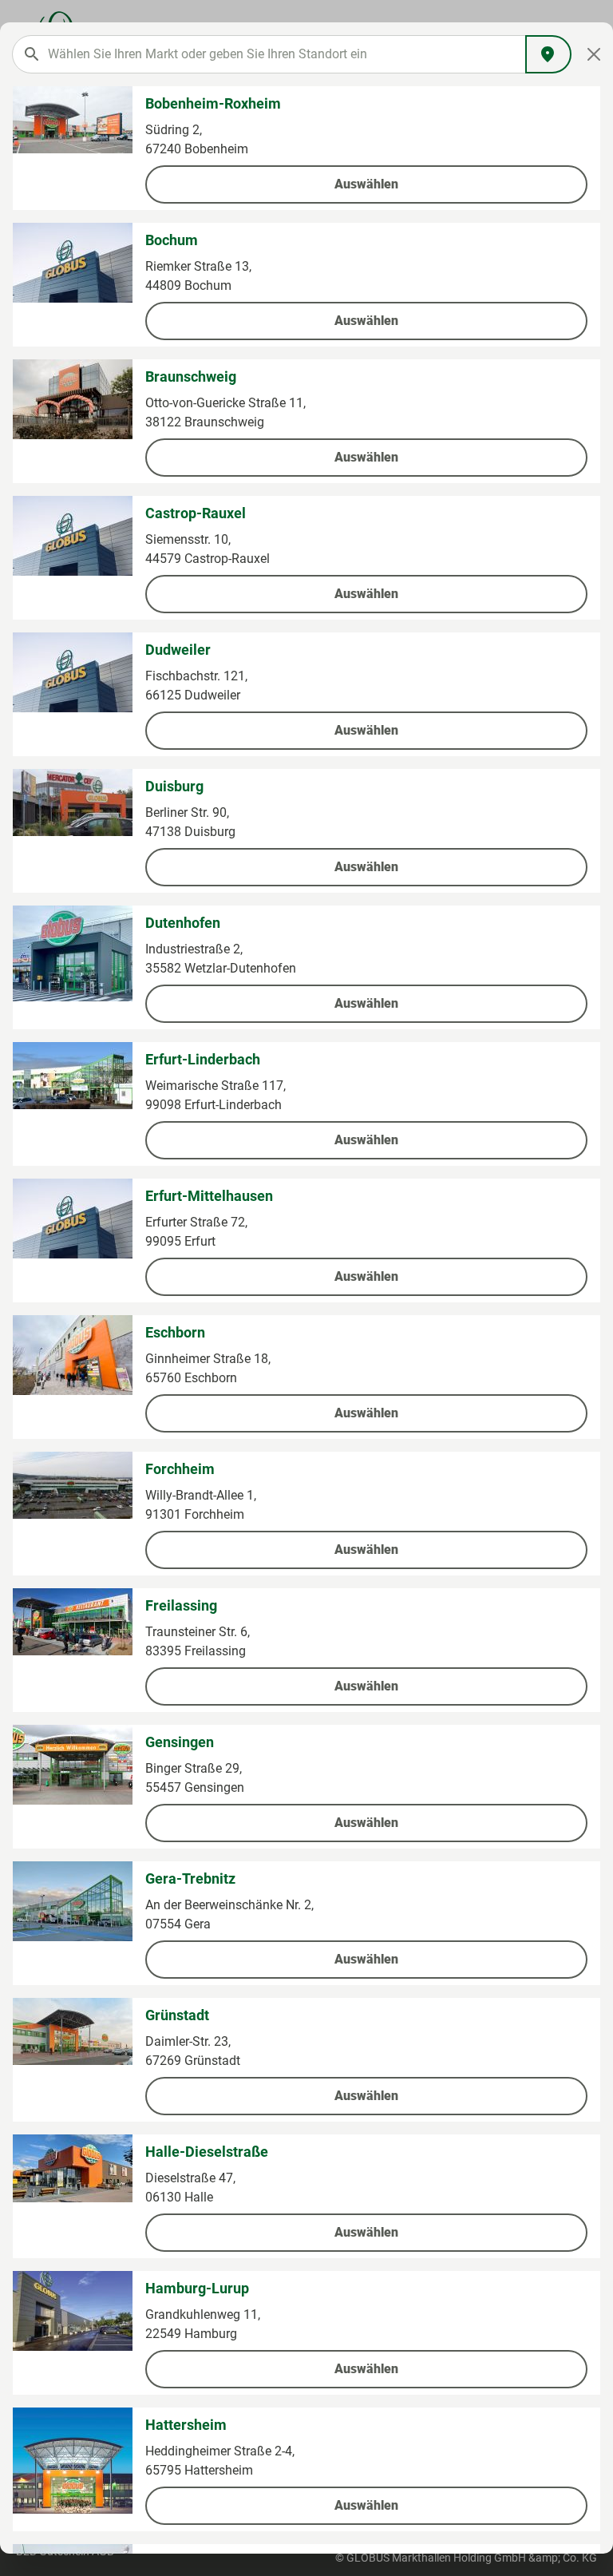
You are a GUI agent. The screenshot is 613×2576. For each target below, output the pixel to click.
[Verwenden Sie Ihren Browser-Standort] (548, 54)
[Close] (594, 54)
